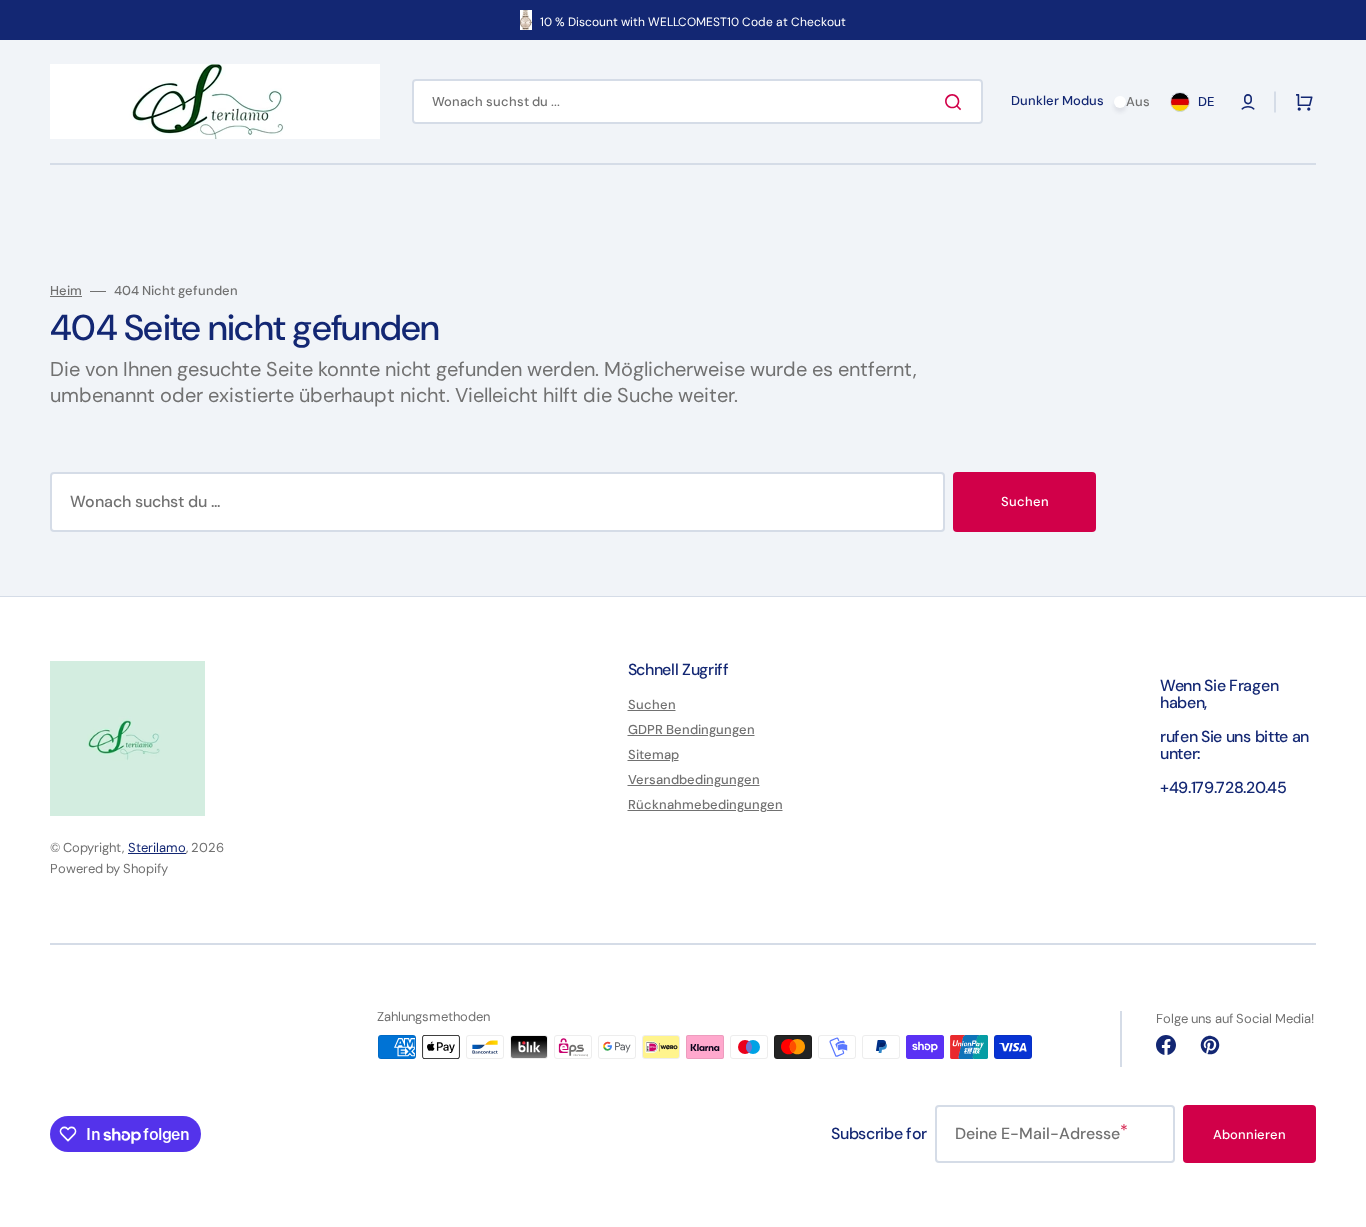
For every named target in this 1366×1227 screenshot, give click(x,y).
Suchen (1025, 501)
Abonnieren (1249, 1134)
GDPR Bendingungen (691, 729)
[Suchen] (957, 102)
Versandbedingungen (694, 779)
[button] (1248, 102)
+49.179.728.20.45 (1223, 787)
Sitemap (653, 754)
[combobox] (697, 101)
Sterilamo (157, 847)
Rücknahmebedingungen (705, 804)
